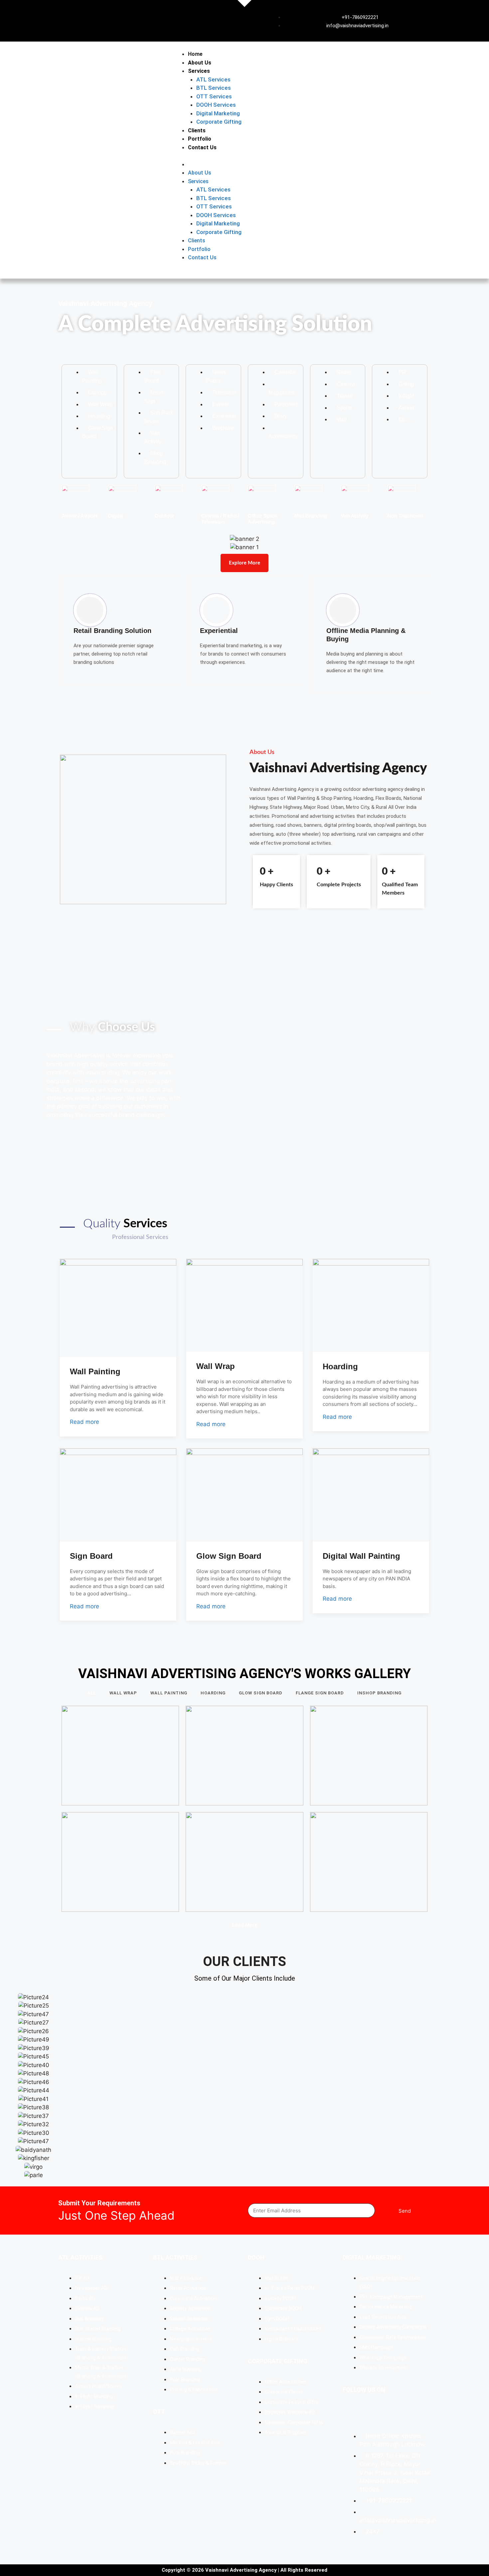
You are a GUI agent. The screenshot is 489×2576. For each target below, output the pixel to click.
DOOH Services (216, 105)
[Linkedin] (371, 2414)
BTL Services (214, 88)
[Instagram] (391, 2414)
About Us (200, 63)
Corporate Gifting (219, 122)
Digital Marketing (218, 113)
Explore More (244, 563)
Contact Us (202, 147)
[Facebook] (351, 2414)
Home (195, 54)
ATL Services (213, 79)
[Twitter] (411, 2414)
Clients (197, 130)
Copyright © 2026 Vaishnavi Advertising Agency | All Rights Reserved (244, 2570)
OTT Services (214, 96)
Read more (84, 1422)
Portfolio (200, 139)
